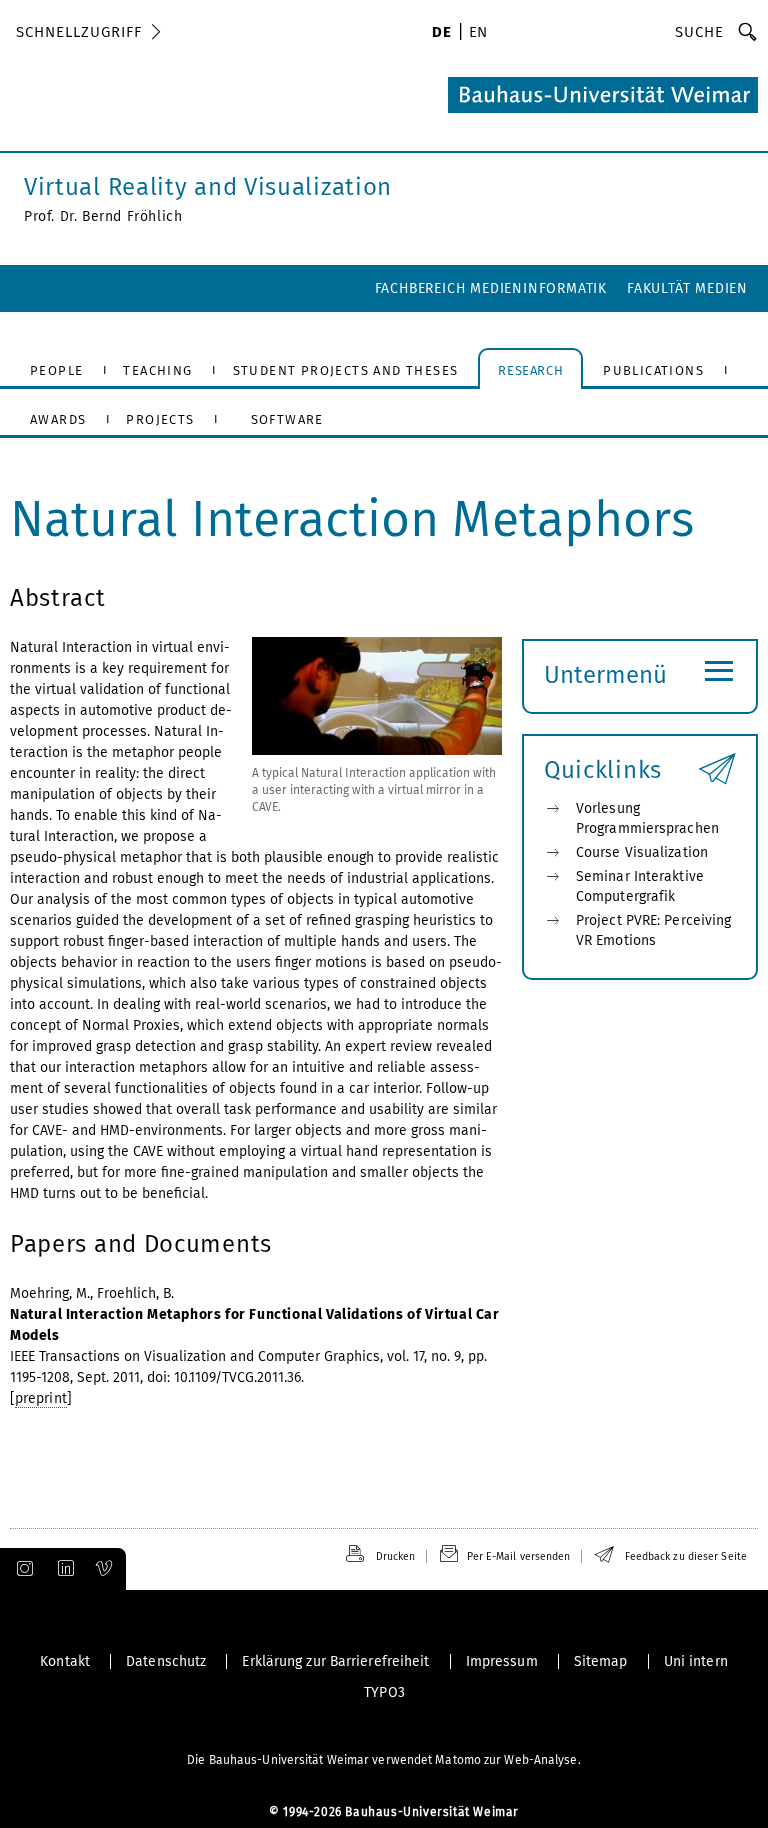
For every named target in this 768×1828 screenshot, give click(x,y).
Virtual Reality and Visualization (208, 187)
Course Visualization (642, 852)
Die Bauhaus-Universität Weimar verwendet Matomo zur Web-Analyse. (383, 1760)
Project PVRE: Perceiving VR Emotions (653, 930)
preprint (41, 1398)
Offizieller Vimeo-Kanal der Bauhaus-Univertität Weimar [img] (105, 1569)
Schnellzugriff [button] (79, 32)
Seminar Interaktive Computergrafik (640, 886)
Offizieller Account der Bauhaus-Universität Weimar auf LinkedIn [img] (63, 1569)
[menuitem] (441, 34)
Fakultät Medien (687, 288)
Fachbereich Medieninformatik (491, 288)
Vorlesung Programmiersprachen (647, 818)
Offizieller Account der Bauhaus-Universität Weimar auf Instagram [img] (21, 1569)
